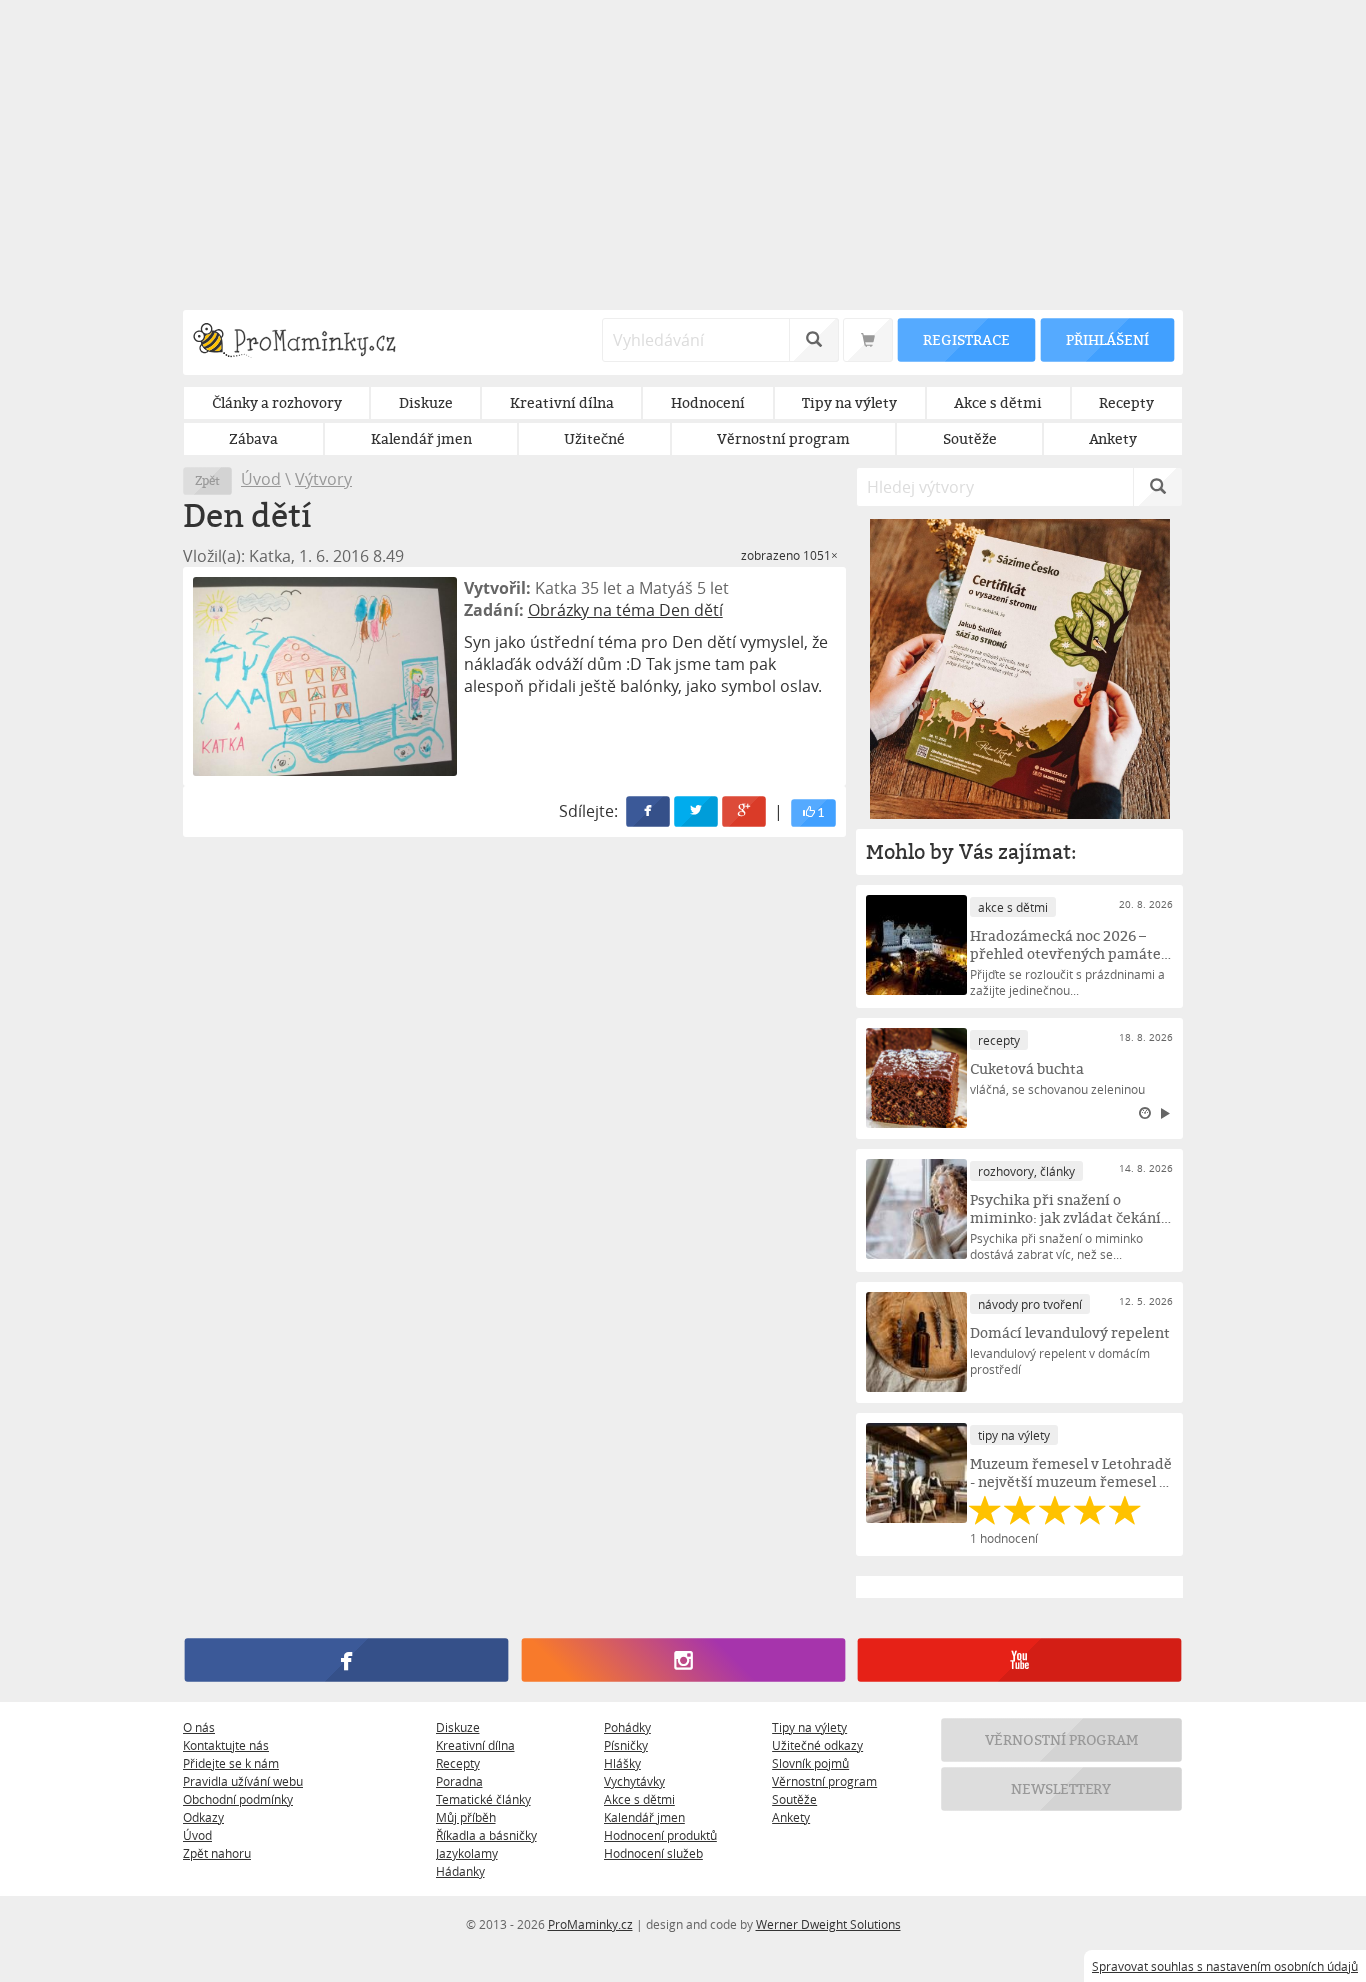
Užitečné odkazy (817, 1745)
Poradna (459, 1781)
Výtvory (323, 479)
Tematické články (483, 1799)
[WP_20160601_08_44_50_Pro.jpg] (325, 676)
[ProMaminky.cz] (303, 342)
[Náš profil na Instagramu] (682, 1660)
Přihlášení (1107, 339)
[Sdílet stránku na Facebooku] (649, 811)
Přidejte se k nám (231, 1763)
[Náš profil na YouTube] (1019, 1660)
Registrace (966, 339)
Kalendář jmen (644, 1817)
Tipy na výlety (809, 1727)
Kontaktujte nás (226, 1745)
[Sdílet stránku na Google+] (745, 811)
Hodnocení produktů (660, 1835)
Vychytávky (634, 1781)
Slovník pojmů (810, 1763)
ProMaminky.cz (590, 1924)
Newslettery (1062, 1788)
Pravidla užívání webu (243, 1781)
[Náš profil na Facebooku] (346, 1660)
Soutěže (794, 1799)
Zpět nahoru (217, 1853)
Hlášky (622, 1763)
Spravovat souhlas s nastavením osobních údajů (1225, 1966)
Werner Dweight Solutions (828, 1924)
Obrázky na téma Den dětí (625, 610)
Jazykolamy (467, 1853)
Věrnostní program (824, 1781)
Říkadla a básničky (486, 1835)
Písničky (626, 1745)
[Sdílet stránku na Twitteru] (697, 811)
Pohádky (627, 1727)
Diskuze (458, 1727)
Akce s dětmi (639, 1799)
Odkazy (203, 1817)
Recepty (458, 1763)
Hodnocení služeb (653, 1853)
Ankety (791, 1817)
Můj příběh (466, 1817)
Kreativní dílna (475, 1745)
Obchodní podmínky (238, 1799)
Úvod (261, 479)
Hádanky (460, 1871)
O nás (199, 1727)
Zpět (207, 480)
